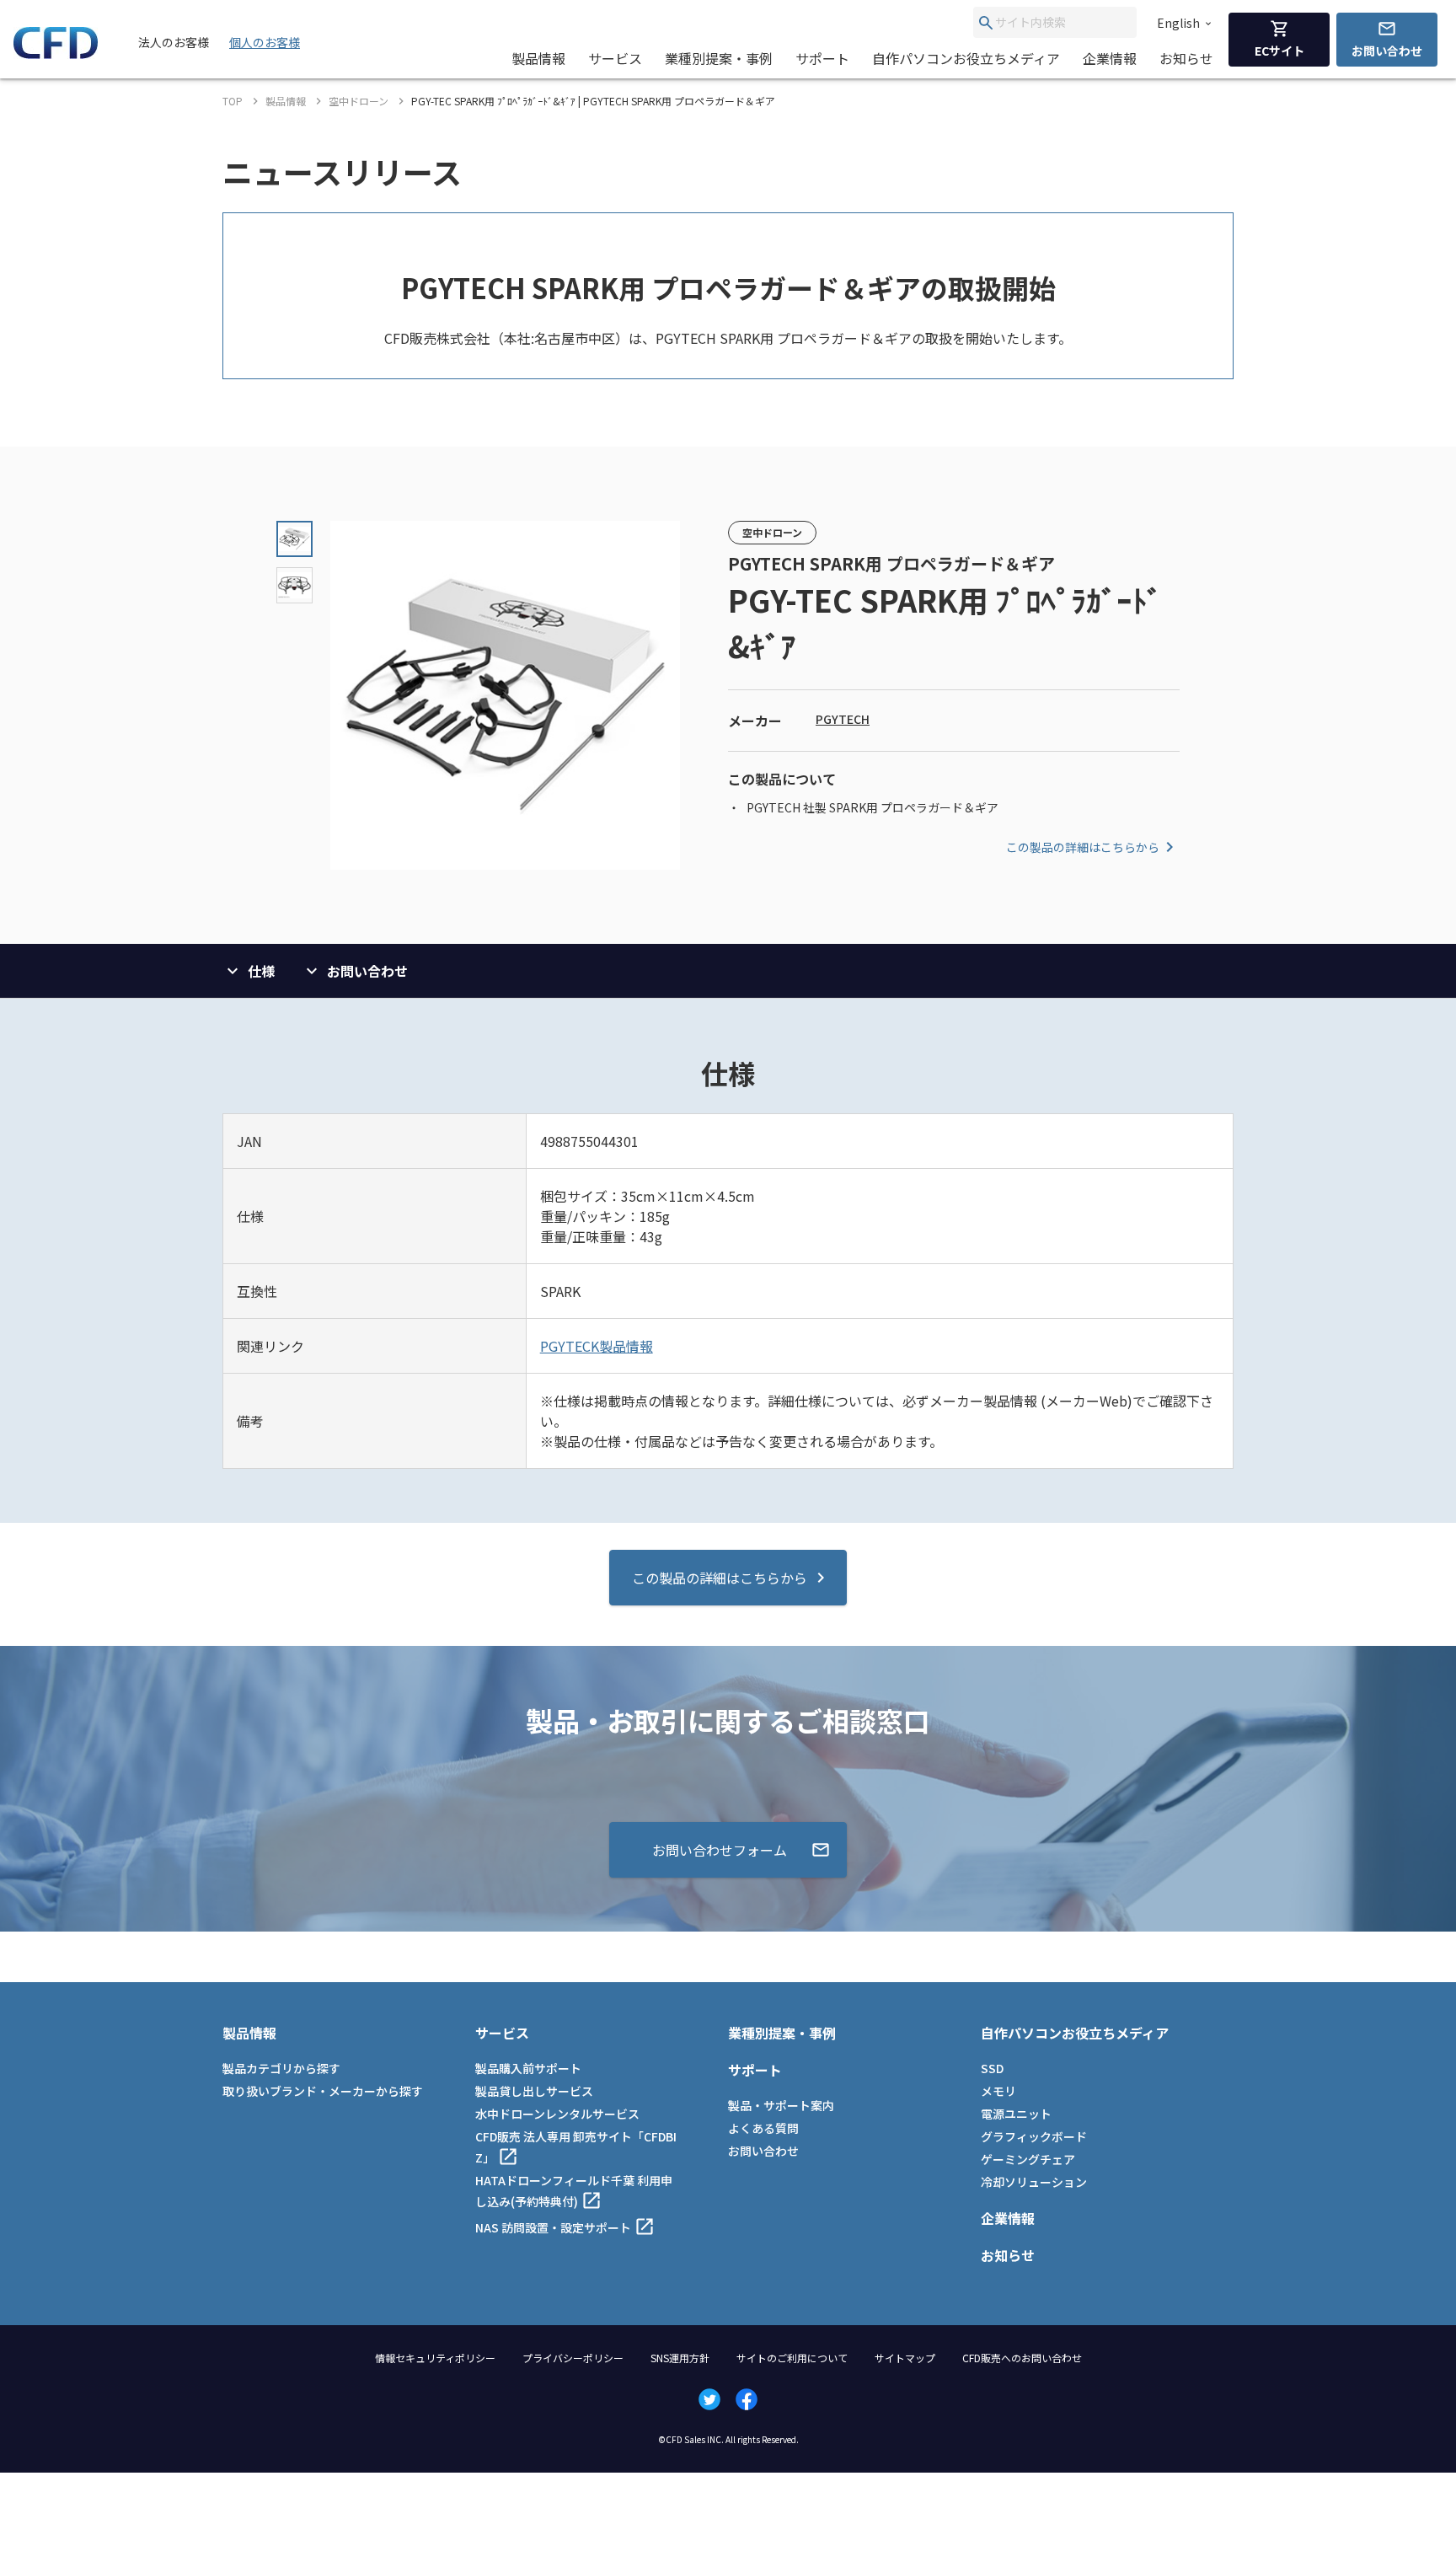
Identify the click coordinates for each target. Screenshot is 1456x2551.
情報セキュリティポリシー (435, 2358)
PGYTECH (843, 719)
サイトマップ (905, 2358)
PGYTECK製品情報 (597, 1346)
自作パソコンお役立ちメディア (966, 58)
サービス (615, 58)
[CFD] (56, 54)
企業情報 (1110, 58)
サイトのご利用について (792, 2358)
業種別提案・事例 (719, 58)
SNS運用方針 (680, 2358)
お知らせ (1186, 58)
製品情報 (538, 58)
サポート (822, 58)
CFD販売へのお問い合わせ (1022, 2358)
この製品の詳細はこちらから (1083, 847)
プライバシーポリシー (573, 2358)
